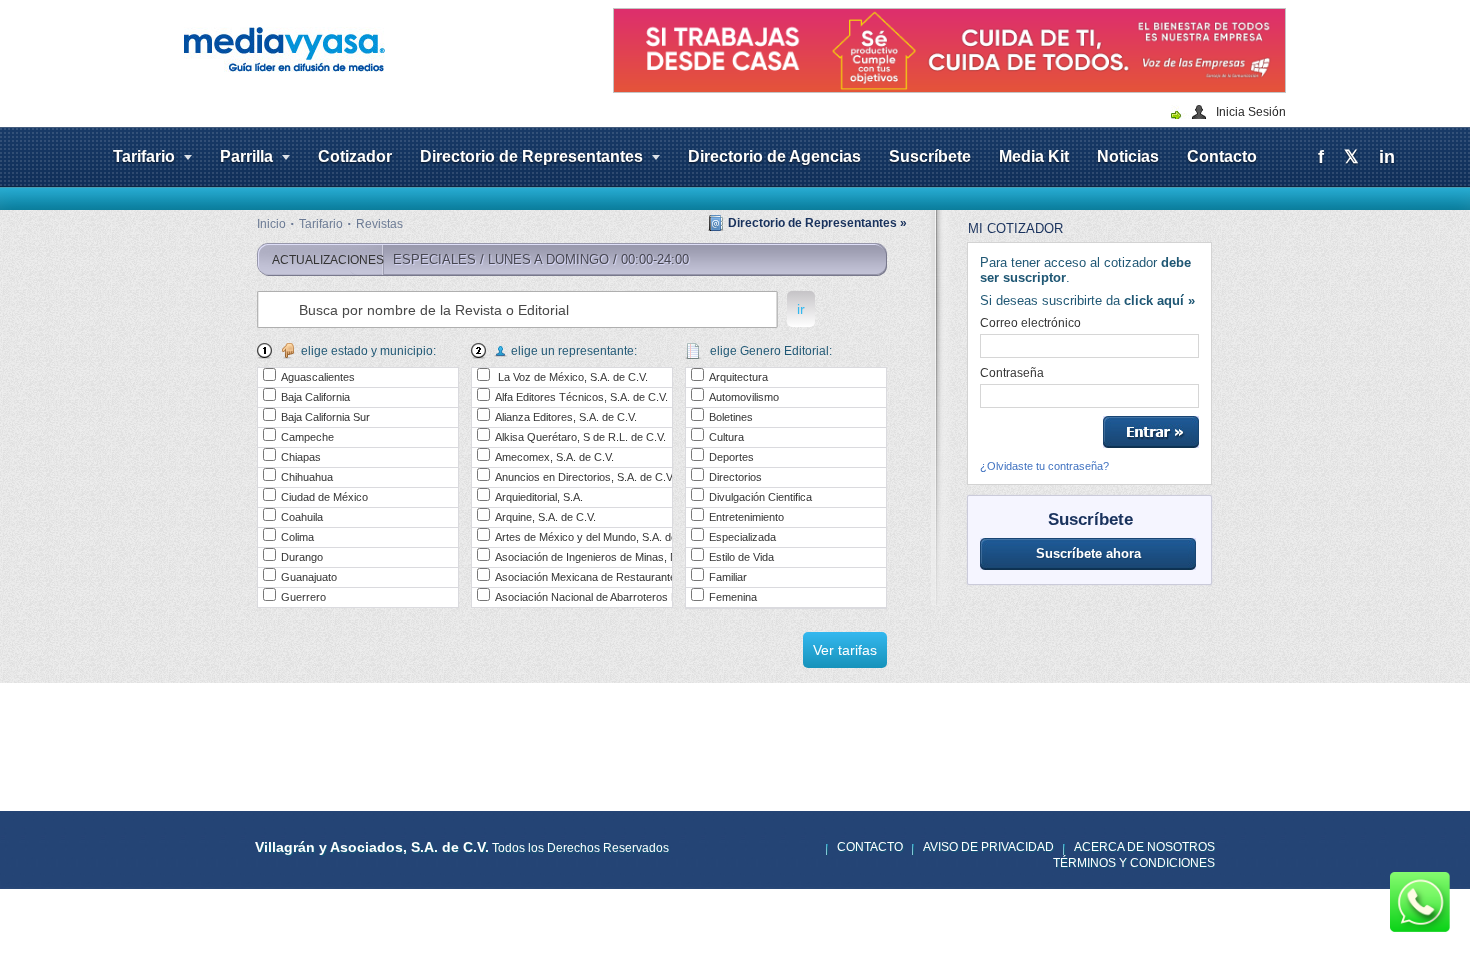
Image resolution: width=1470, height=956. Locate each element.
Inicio (271, 224)
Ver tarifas (845, 650)
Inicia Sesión (1251, 112)
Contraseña (1012, 373)
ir (801, 309)
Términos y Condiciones (1134, 863)
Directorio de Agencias (774, 156)
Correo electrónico (1030, 323)
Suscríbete (930, 156)
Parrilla (246, 156)
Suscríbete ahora (1088, 553)
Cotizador (355, 156)
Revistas (379, 224)
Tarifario (144, 156)
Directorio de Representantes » (817, 223)
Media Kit (1034, 156)
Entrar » (1151, 432)
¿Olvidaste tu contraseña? (1044, 466)
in (1387, 157)
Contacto (1222, 156)
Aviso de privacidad (988, 847)
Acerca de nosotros (1144, 847)
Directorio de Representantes (531, 156)
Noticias (1128, 156)
